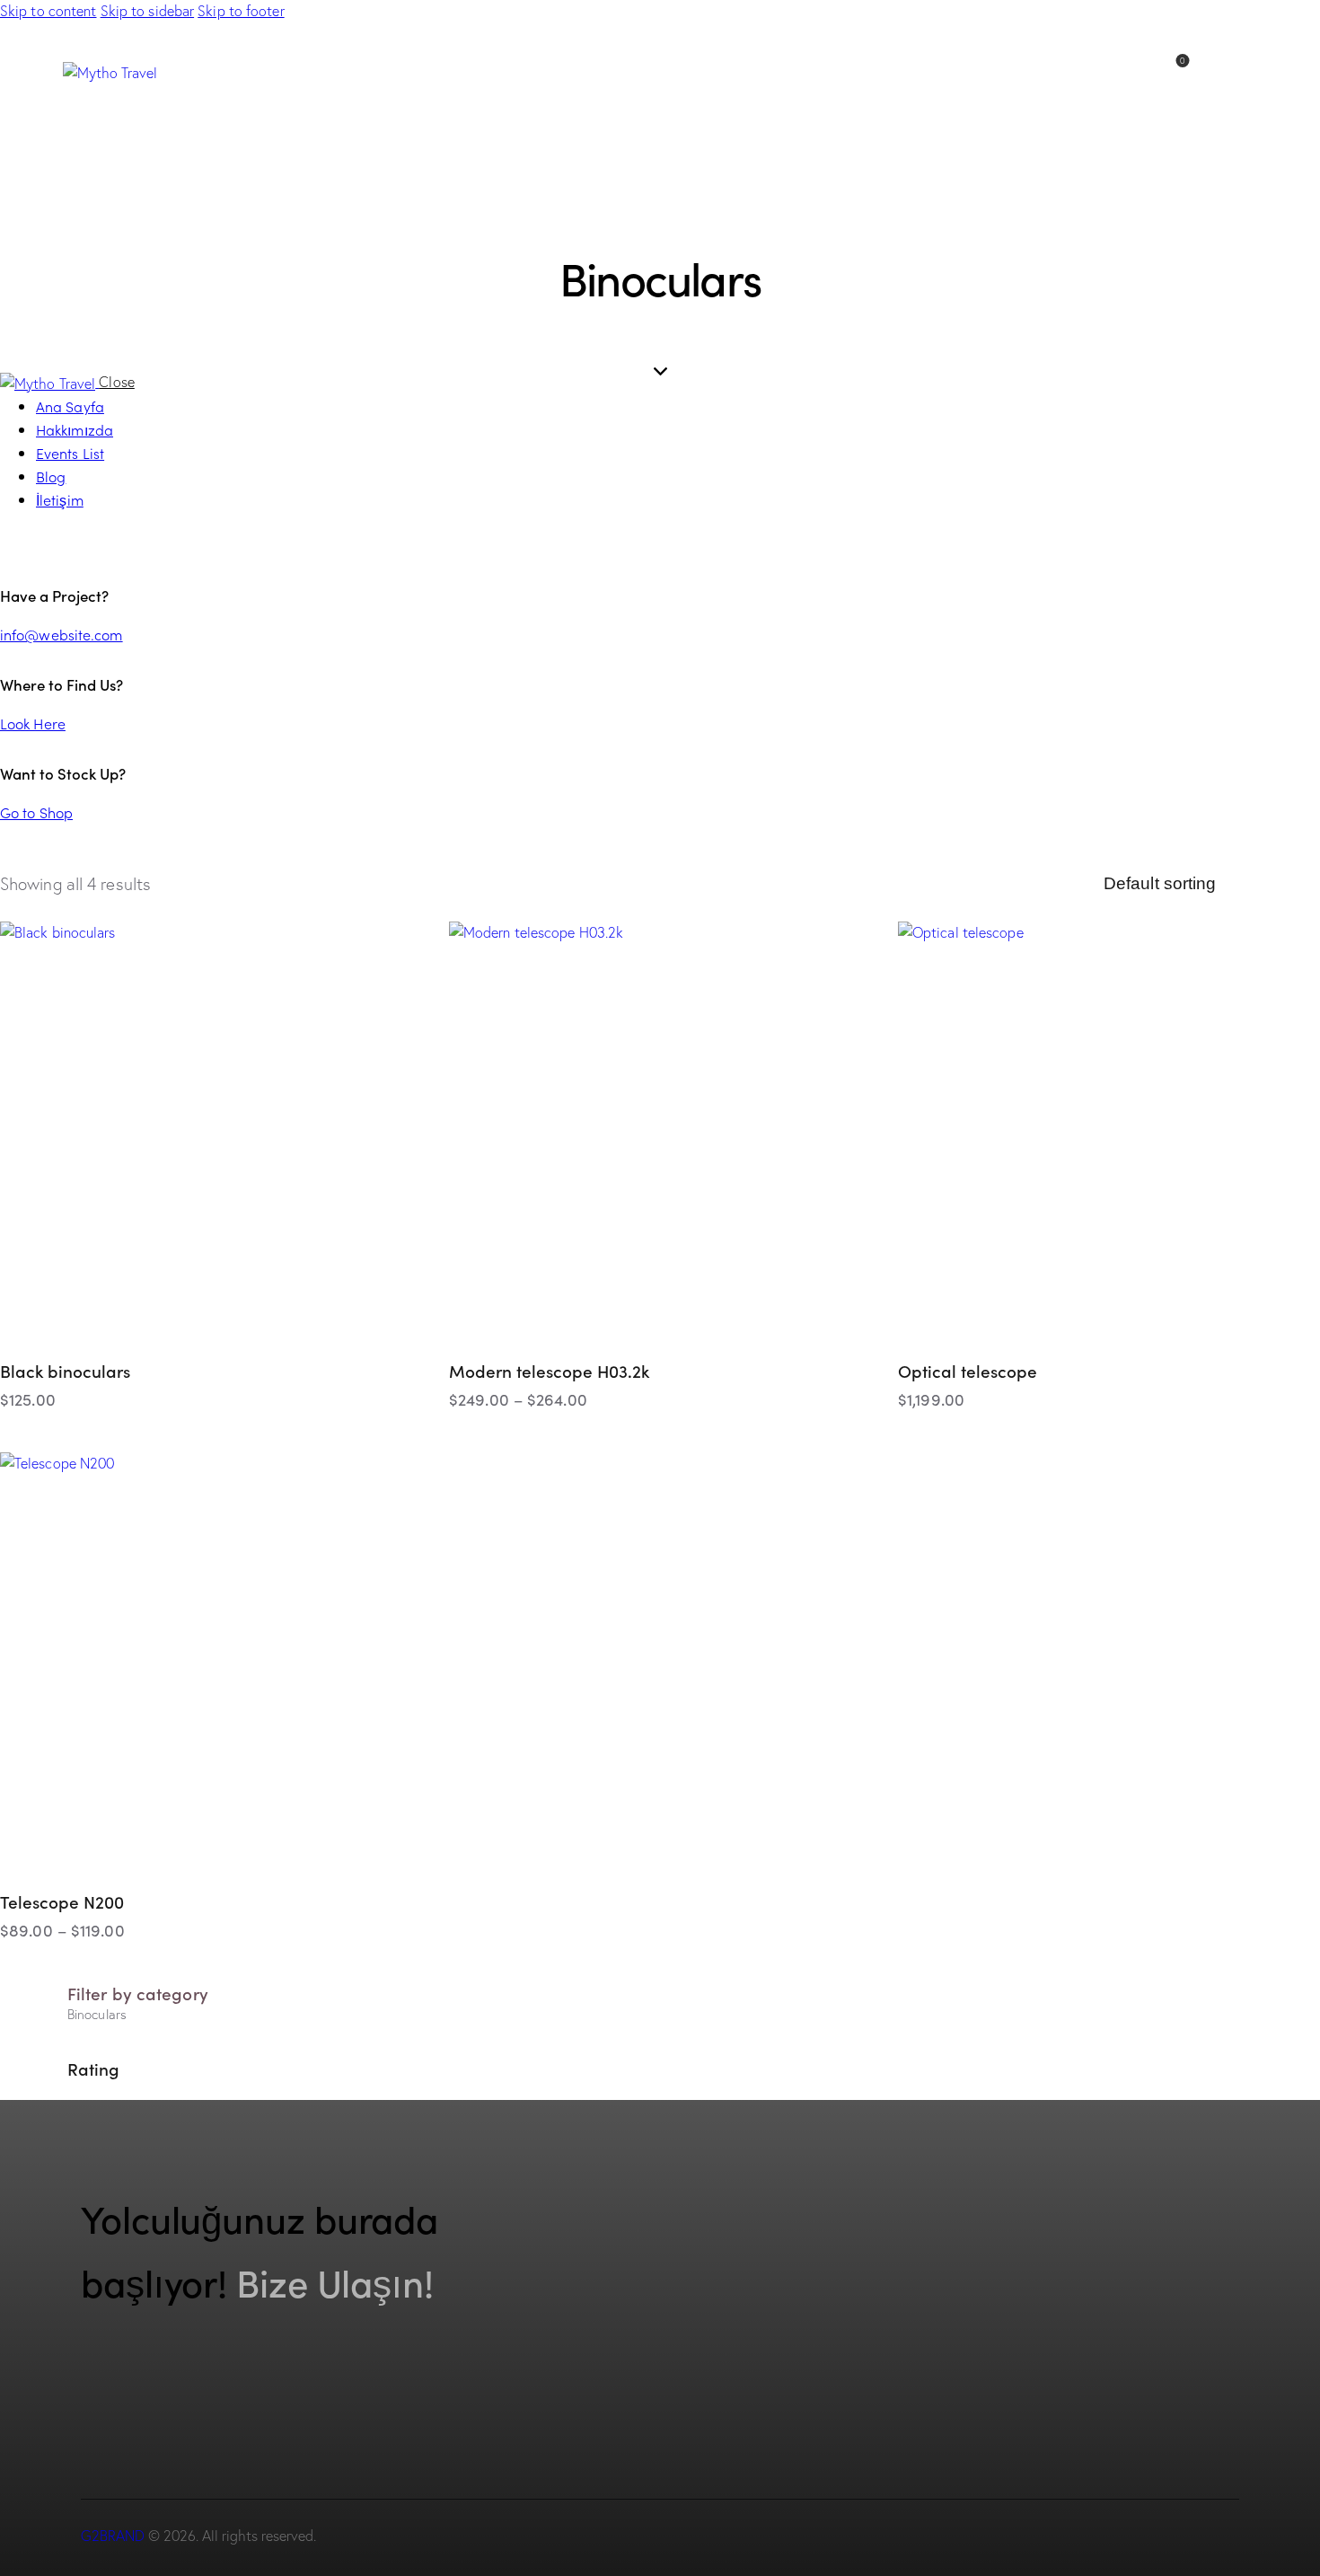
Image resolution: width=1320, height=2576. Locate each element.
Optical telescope (968, 1370)
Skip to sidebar (148, 11)
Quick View (121, 1433)
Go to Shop (36, 812)
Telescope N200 (62, 1901)
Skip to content (48, 11)
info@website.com (62, 634)
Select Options (797, 1433)
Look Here (33, 723)
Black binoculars (65, 1370)
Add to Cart (348, 1433)
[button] (413, 958)
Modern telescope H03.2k (549, 1370)
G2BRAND (113, 2536)
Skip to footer (241, 11)
